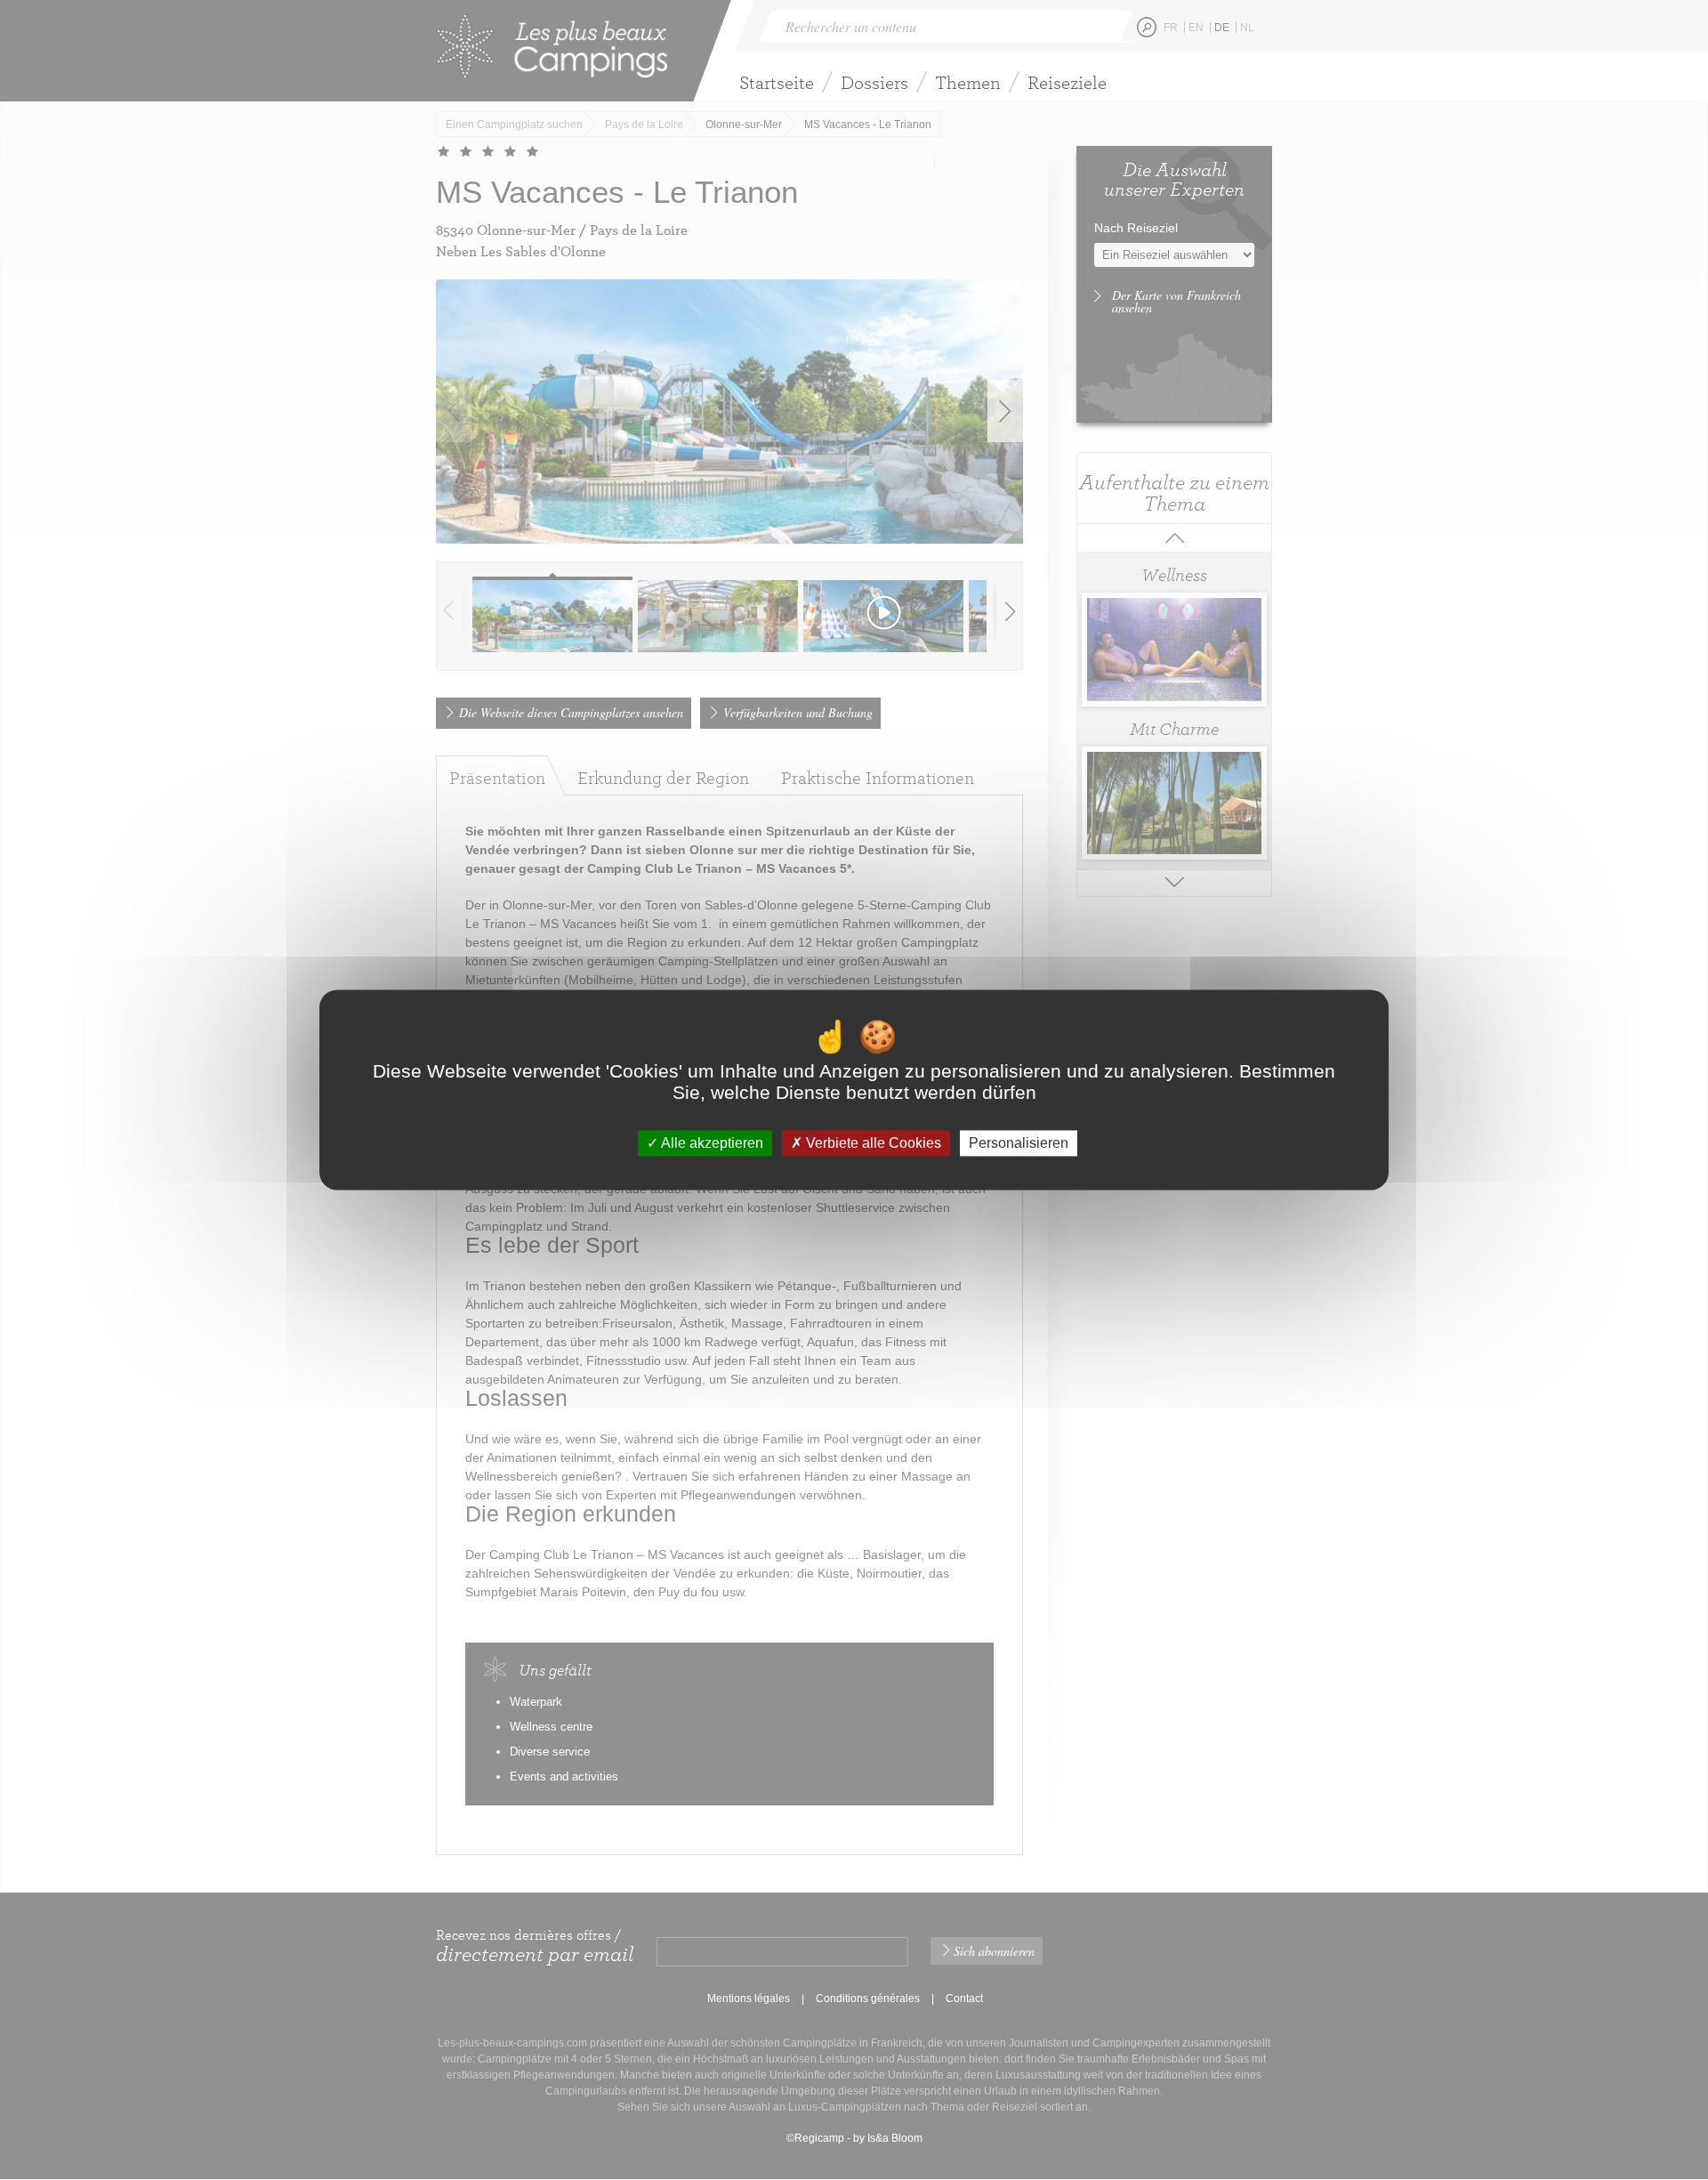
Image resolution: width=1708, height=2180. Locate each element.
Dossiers (874, 82)
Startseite (777, 82)
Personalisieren (1019, 1143)
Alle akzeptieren (711, 1143)
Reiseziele (1067, 82)
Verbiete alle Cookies (872, 1143)
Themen (968, 82)
